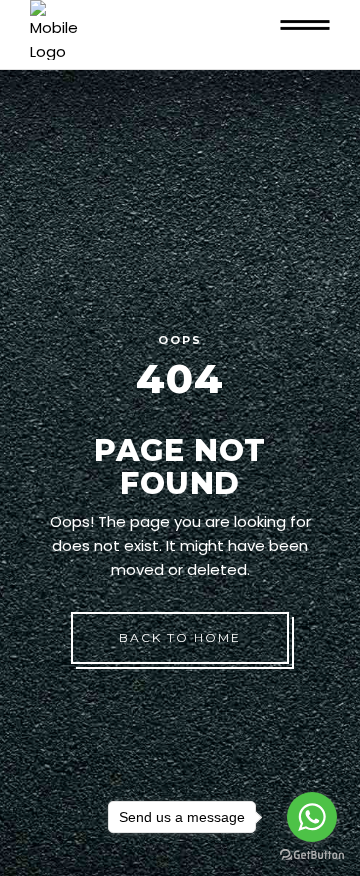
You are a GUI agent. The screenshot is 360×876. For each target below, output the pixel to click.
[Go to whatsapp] (312, 817)
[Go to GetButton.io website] (312, 855)
